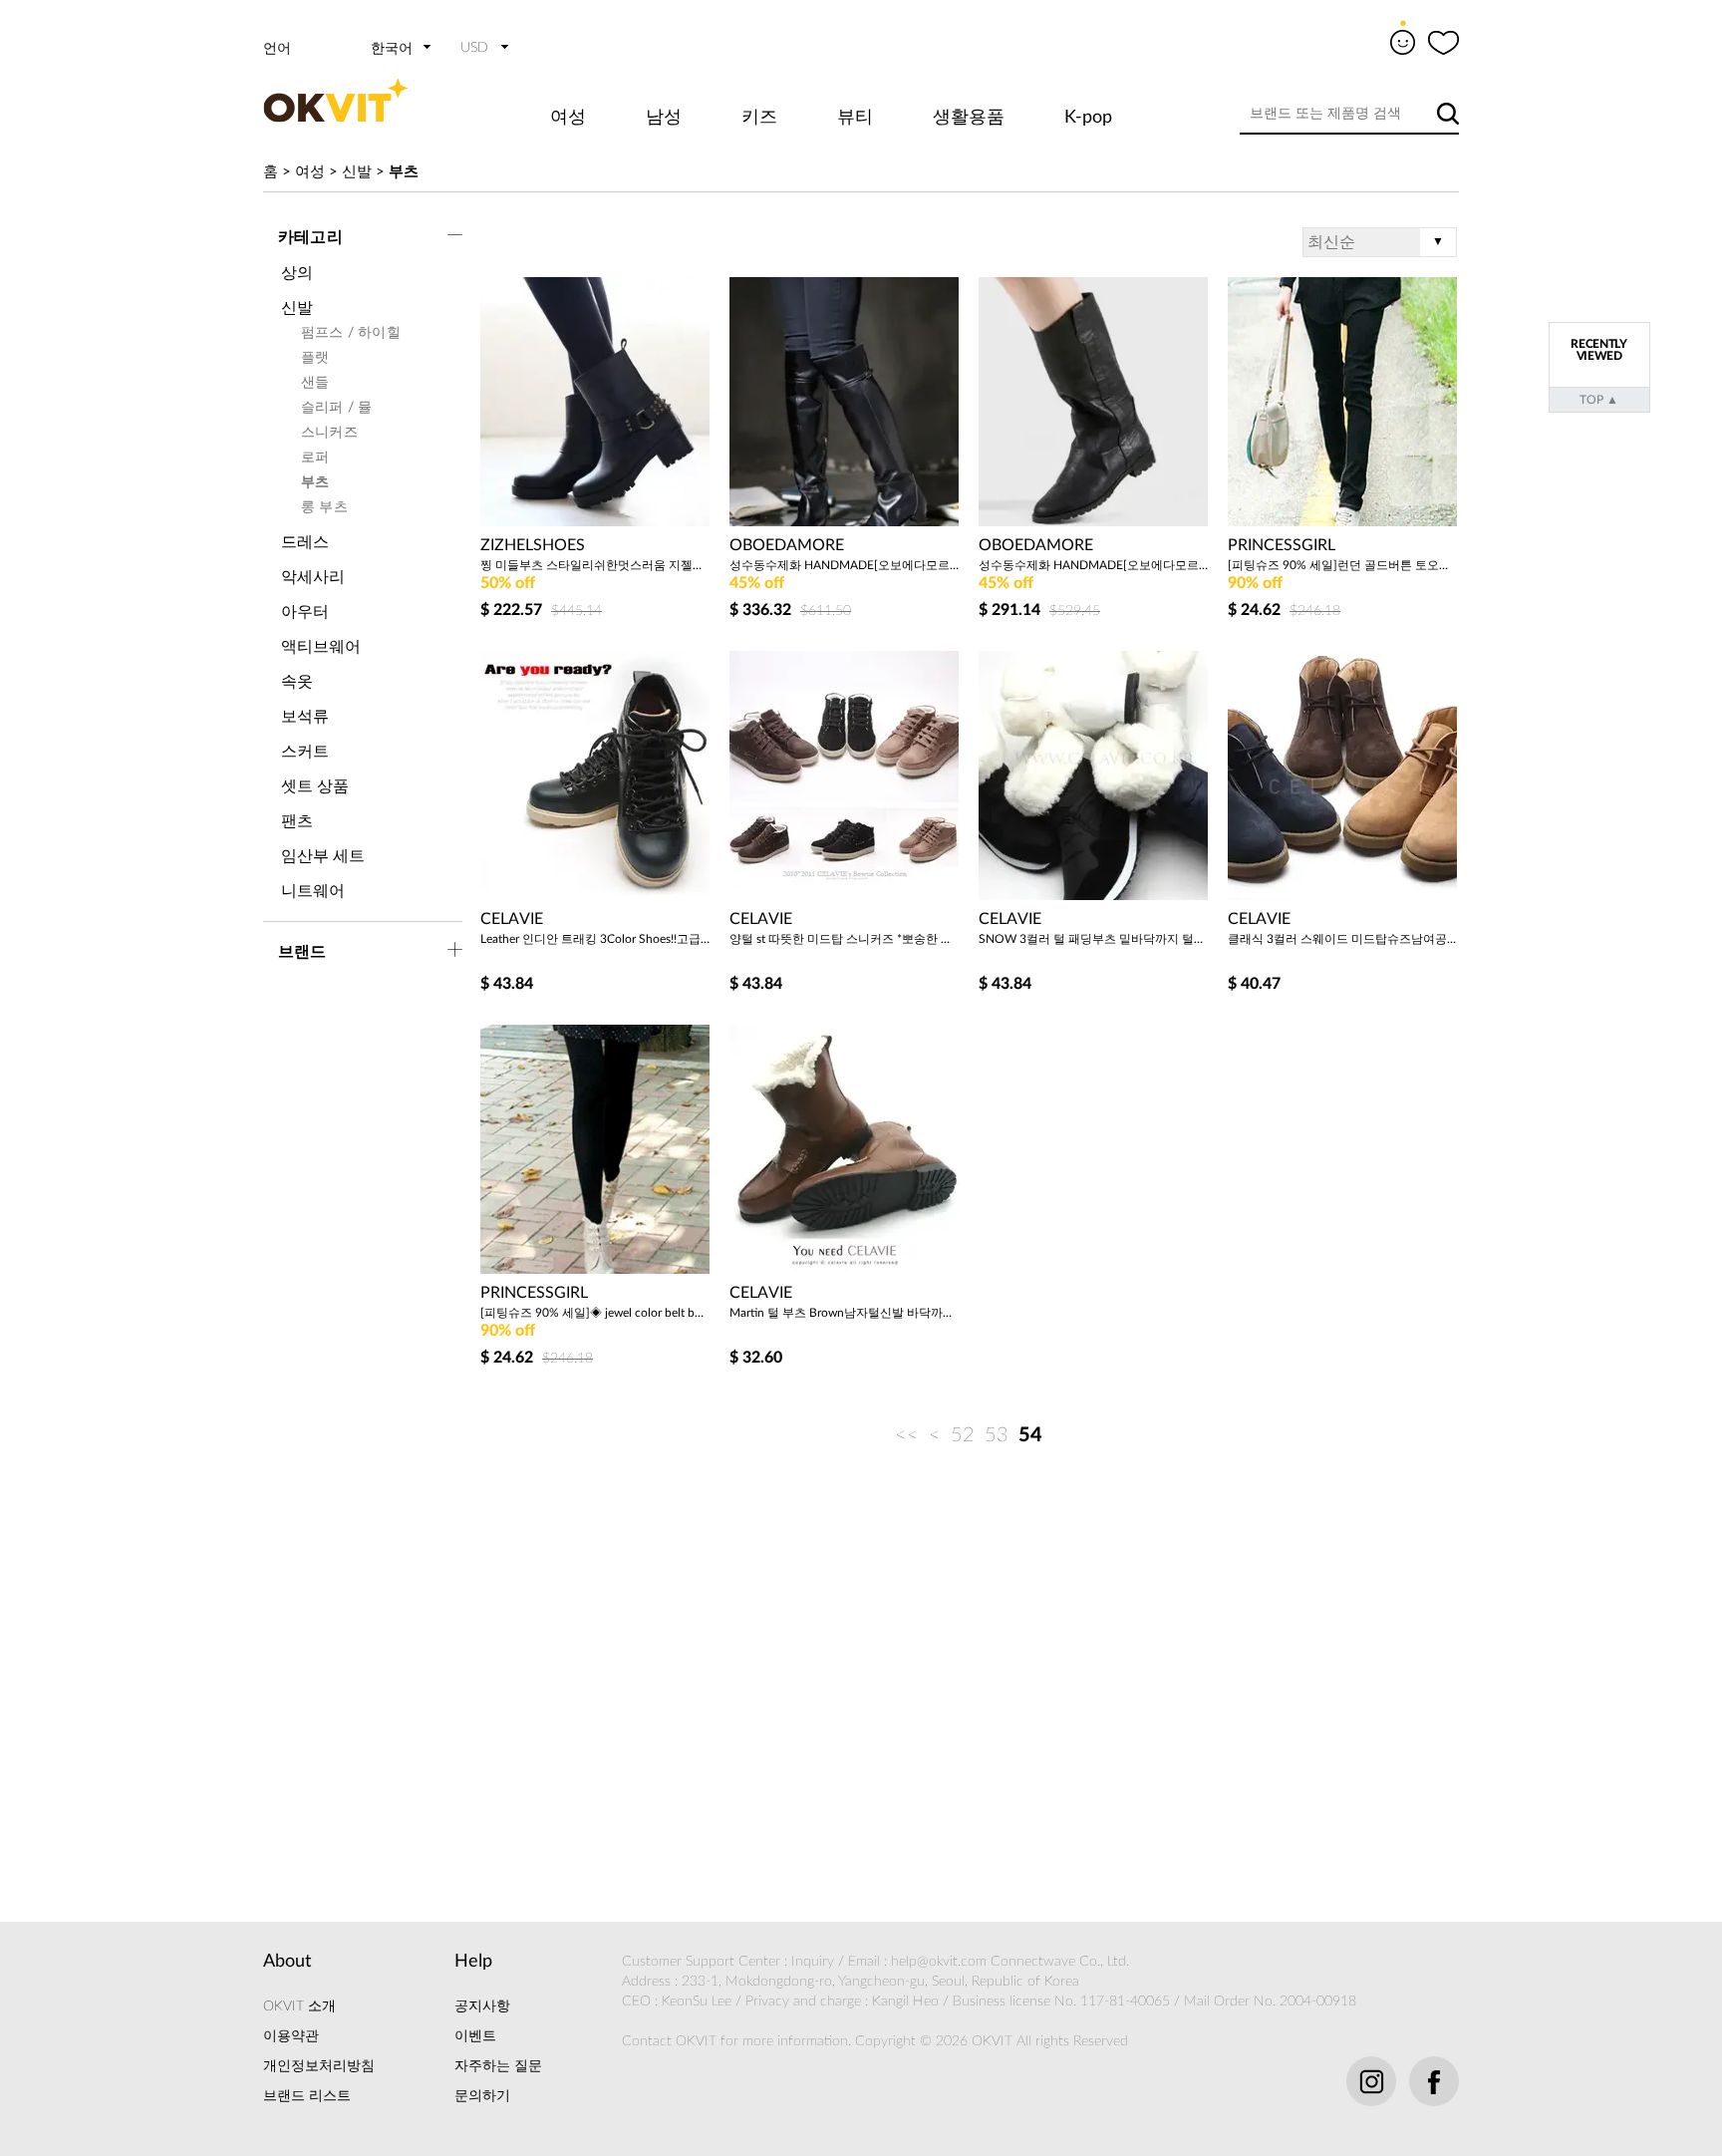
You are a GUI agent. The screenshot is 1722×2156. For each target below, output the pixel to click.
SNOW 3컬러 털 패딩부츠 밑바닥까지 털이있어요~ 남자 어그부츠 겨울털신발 (1093, 939)
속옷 (297, 682)
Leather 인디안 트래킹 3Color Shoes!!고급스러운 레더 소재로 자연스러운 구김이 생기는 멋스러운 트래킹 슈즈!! (595, 939)
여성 (568, 118)
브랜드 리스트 (307, 2096)
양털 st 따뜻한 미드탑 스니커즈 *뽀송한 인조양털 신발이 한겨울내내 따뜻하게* (844, 939)
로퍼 (315, 458)
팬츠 (297, 821)
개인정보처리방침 (319, 2066)
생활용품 (969, 118)
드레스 (305, 542)
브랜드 (302, 952)
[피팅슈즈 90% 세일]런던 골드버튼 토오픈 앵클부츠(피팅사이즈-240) (1342, 565)
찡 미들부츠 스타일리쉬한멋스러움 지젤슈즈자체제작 (595, 565)
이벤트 (475, 2036)
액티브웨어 (321, 647)
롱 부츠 (324, 507)
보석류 (305, 717)
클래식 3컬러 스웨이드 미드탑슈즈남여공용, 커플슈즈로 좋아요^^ (1342, 939)
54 (1030, 1435)
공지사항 (482, 2006)
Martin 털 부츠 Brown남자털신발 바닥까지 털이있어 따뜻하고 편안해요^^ (844, 1313)
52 (963, 1435)
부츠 (404, 172)
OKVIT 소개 (299, 2006)
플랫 (315, 358)
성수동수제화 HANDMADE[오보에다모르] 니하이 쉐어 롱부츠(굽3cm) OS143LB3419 (844, 565)
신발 (357, 172)
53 (997, 1435)
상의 (297, 273)
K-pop (1088, 118)
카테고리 (310, 237)
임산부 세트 (323, 856)
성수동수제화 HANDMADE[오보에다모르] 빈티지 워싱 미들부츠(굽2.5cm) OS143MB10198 (1093, 565)
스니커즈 (329, 433)
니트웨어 (313, 891)
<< (907, 1435)
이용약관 (291, 2036)
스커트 (305, 752)
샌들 (315, 383)
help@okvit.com (939, 1962)
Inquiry (813, 1962)
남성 (664, 118)
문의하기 (482, 2096)
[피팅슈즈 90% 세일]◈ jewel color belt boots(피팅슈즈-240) (595, 1313)
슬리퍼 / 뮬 (336, 408)
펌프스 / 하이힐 (351, 333)
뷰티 (855, 118)
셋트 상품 (315, 786)
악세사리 (313, 577)
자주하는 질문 (498, 2066)
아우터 (305, 612)
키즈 (759, 118)
